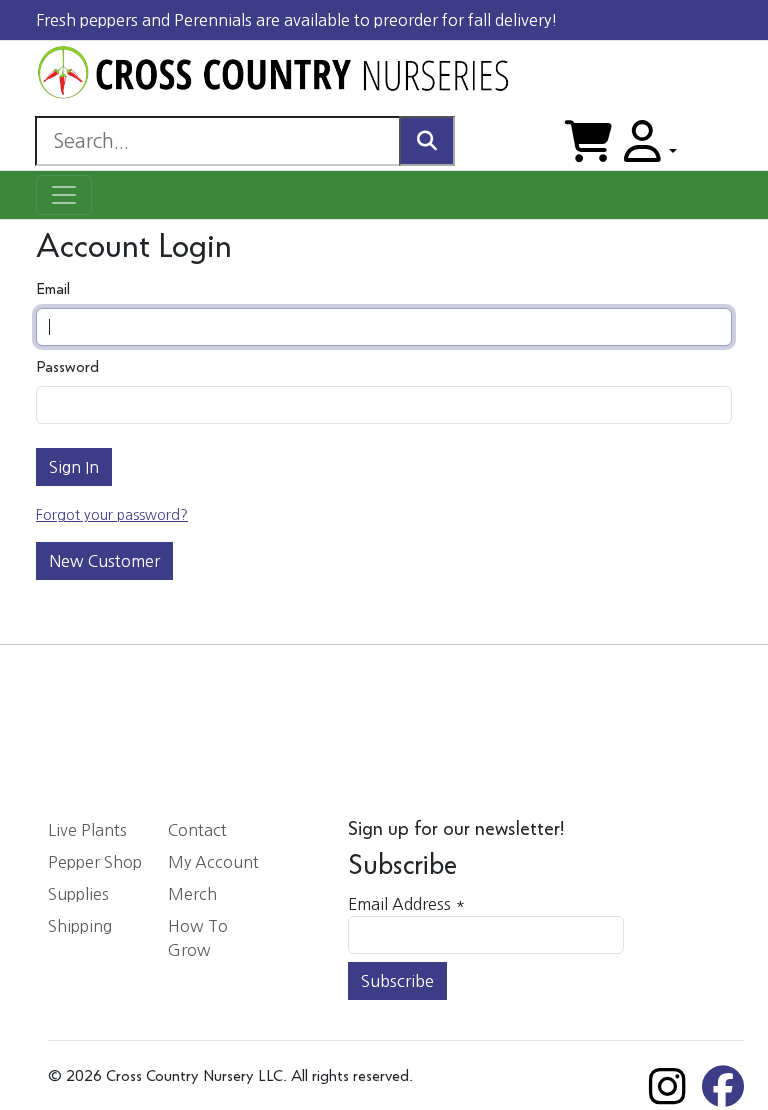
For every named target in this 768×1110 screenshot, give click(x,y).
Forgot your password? (112, 515)
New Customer (104, 561)
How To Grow (198, 938)
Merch (192, 894)
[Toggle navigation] (64, 195)
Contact (197, 830)
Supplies (78, 894)
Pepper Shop (95, 862)
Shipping (80, 926)
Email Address (406, 904)
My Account (213, 862)
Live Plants (87, 830)
